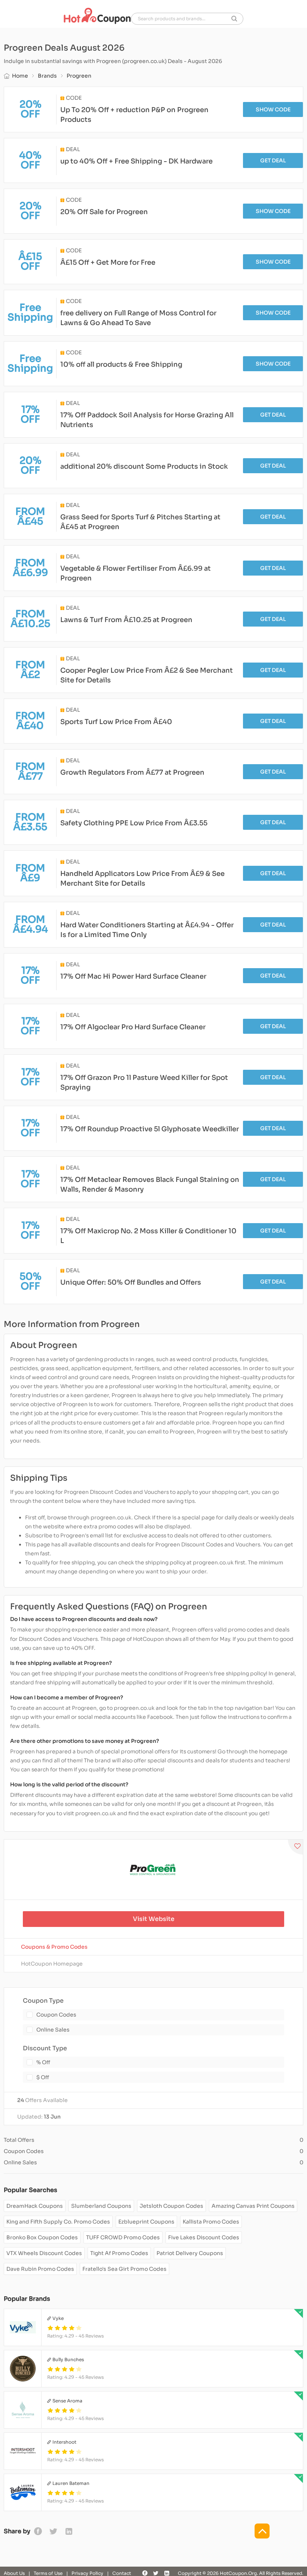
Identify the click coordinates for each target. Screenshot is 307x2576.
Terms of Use (48, 2573)
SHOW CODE (273, 109)
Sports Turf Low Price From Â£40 (116, 722)
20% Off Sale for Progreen (104, 212)
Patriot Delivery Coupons (190, 2253)
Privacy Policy (87, 2573)
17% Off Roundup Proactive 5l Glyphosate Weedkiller (150, 1129)
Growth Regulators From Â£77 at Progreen (132, 772)
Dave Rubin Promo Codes (40, 2269)
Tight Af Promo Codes (119, 2253)
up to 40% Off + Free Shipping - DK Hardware (136, 161)
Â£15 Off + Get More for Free (108, 262)
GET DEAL (273, 160)
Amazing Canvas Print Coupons (253, 2206)
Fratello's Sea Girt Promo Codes (124, 2269)
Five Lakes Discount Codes (204, 2237)
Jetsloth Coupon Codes (171, 2206)
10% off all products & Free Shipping (121, 364)
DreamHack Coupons (35, 2206)
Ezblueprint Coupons (146, 2222)
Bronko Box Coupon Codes (42, 2237)
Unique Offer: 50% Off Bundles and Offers (131, 1282)
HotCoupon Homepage (52, 1964)
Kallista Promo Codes (211, 2222)
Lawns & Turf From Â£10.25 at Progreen (126, 620)
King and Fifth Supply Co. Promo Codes (58, 2222)
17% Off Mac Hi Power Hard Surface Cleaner (133, 976)
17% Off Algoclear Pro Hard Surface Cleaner (133, 1027)
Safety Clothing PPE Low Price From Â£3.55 (134, 823)
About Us (14, 2573)
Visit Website (154, 1919)
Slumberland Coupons (101, 2206)
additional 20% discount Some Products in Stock (144, 466)
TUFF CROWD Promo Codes (123, 2237)
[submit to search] (234, 19)
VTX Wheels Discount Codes (44, 2253)
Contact (122, 2573)
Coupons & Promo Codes (54, 1947)
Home (20, 76)
